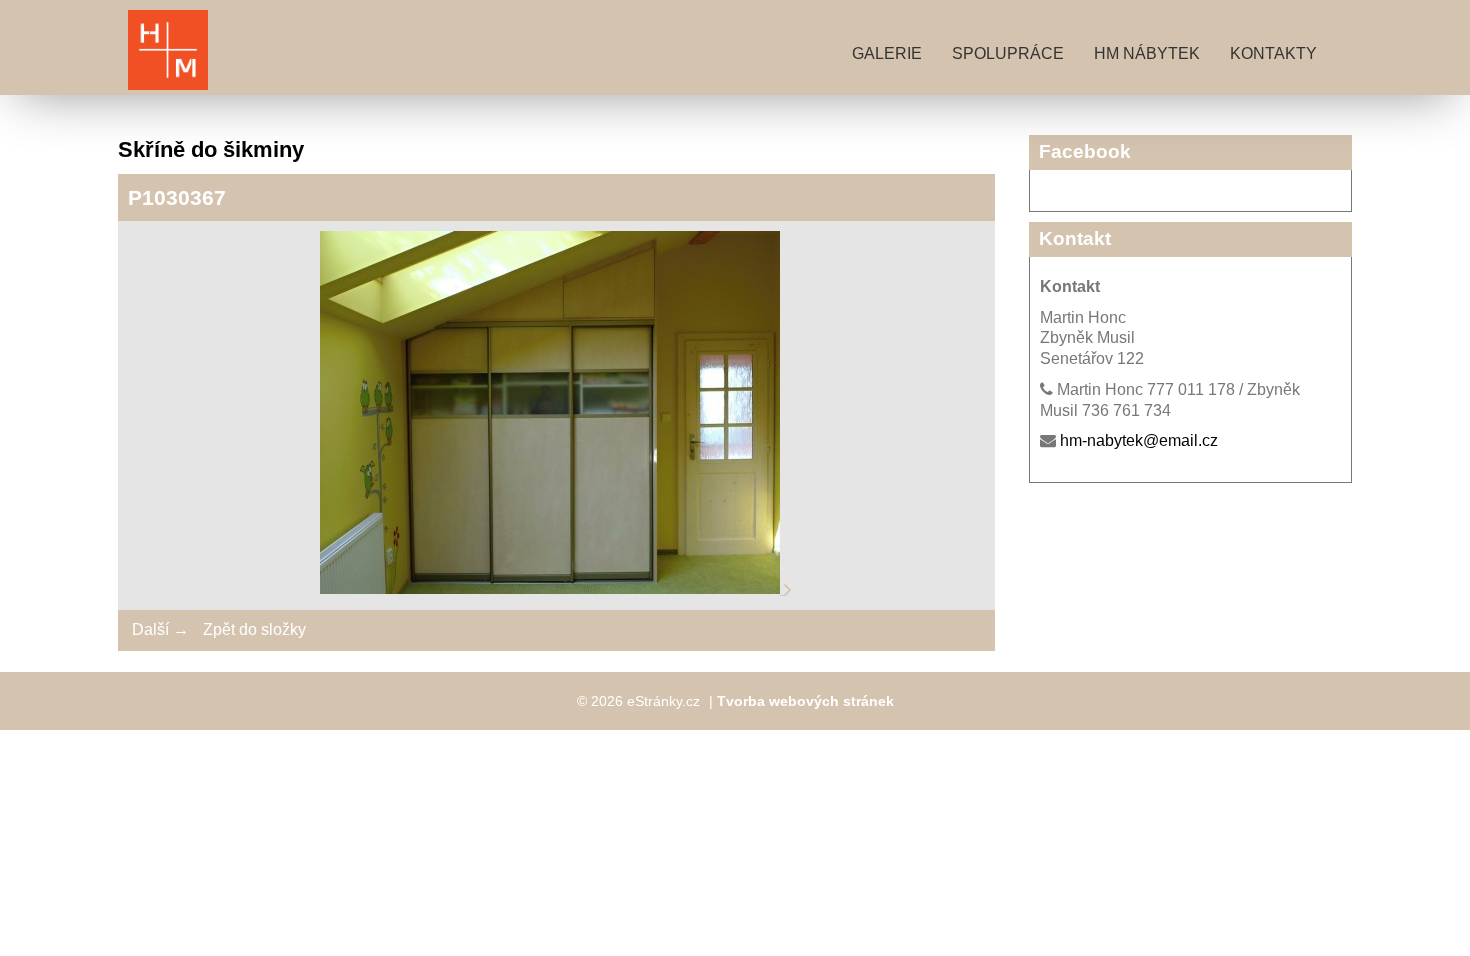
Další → (160, 629)
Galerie (887, 53)
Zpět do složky (254, 629)
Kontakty (1273, 53)
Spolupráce (1008, 53)
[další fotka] (788, 588)
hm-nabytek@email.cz (1139, 440)
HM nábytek (1147, 53)
